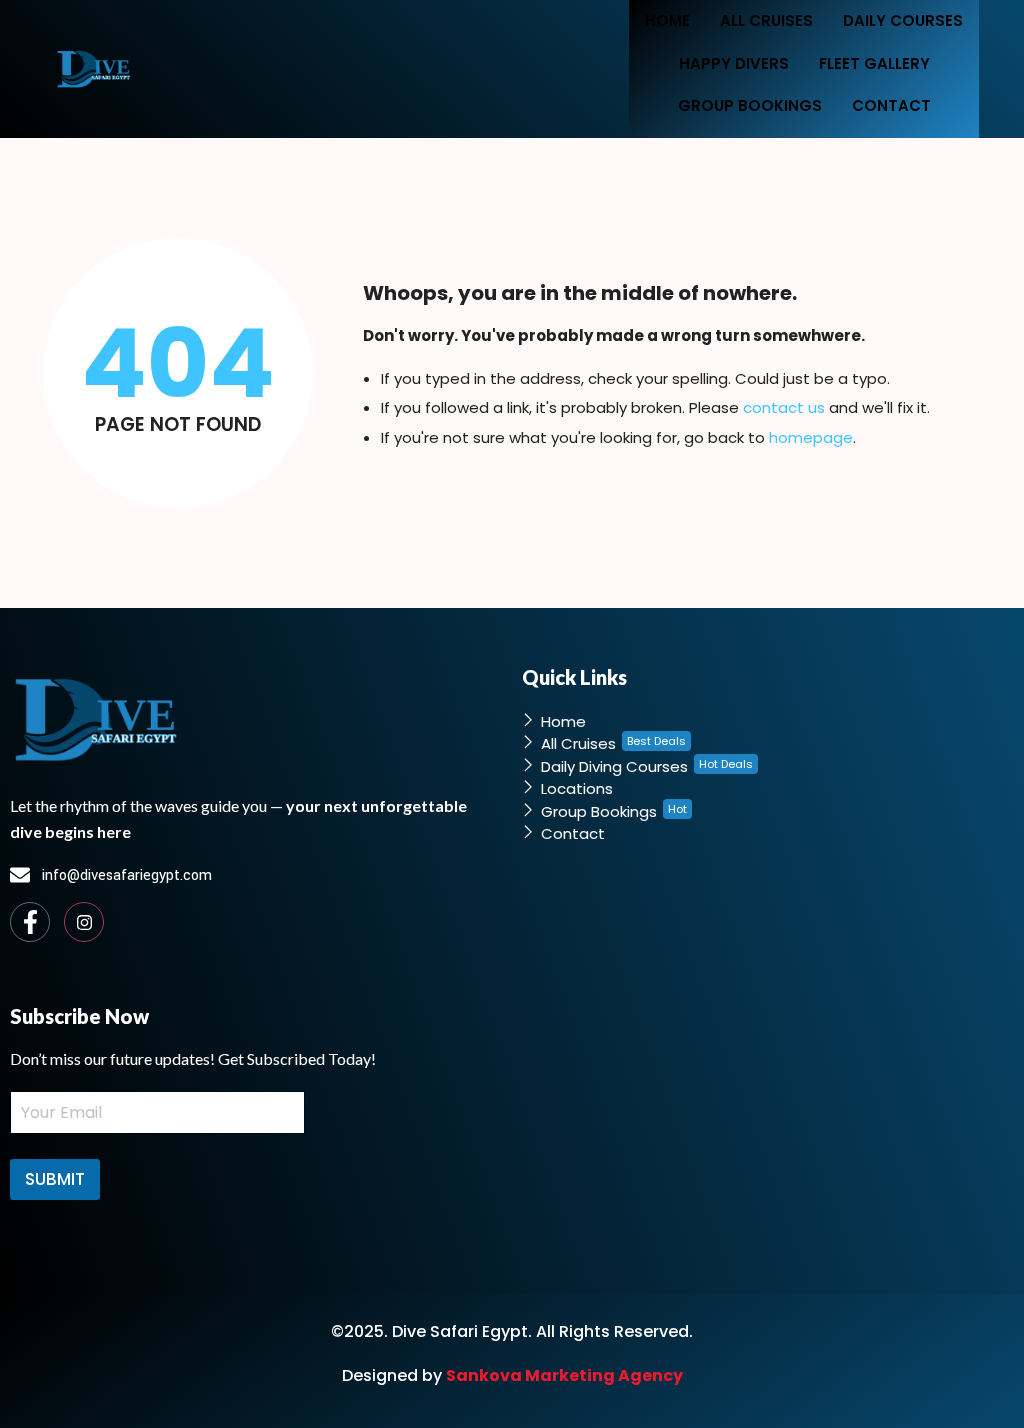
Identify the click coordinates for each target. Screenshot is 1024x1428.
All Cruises (766, 20)
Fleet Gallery (874, 63)
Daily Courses (903, 20)
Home (667, 20)
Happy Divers (734, 63)
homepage (811, 437)
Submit (55, 1179)
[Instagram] (84, 922)
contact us (784, 407)
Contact (891, 105)
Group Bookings (750, 105)
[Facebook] (30, 922)
